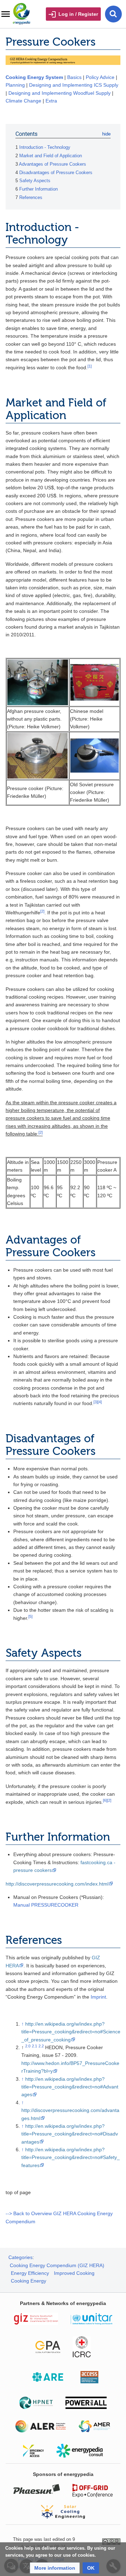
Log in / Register (78, 14)
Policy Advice (100, 77)
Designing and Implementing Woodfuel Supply (59, 93)
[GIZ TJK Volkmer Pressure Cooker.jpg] (38, 682)
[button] (55, 2568)
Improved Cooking (74, 2273)
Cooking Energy (29, 2281)
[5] (30, 1616)
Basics (74, 77)
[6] (105, 1800)
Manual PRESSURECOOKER (46, 1905)
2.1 (34, 2046)
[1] (90, 366)
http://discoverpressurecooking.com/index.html (57, 1884)
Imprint (98, 1997)
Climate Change (23, 101)
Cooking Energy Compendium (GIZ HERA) (57, 2265)
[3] (96, 1402)
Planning (15, 85)
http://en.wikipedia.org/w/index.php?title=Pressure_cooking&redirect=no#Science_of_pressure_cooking (71, 2032)
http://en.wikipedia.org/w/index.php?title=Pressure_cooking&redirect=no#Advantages (70, 2087)
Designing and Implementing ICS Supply (74, 85)
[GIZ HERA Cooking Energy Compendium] (63, 60)
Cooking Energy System (34, 77)
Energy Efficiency (30, 2273)
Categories (20, 2257)
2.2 (41, 2046)
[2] (42, 911)
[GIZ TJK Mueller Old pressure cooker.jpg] (94, 755)
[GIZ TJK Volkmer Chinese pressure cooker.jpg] (94, 682)
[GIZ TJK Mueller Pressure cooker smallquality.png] (38, 755)
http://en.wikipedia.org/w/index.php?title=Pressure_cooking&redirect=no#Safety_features (71, 2157)
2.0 (28, 2046)
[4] (100, 1402)
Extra (51, 101)
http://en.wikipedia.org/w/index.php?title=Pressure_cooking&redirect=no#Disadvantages (70, 2134)
